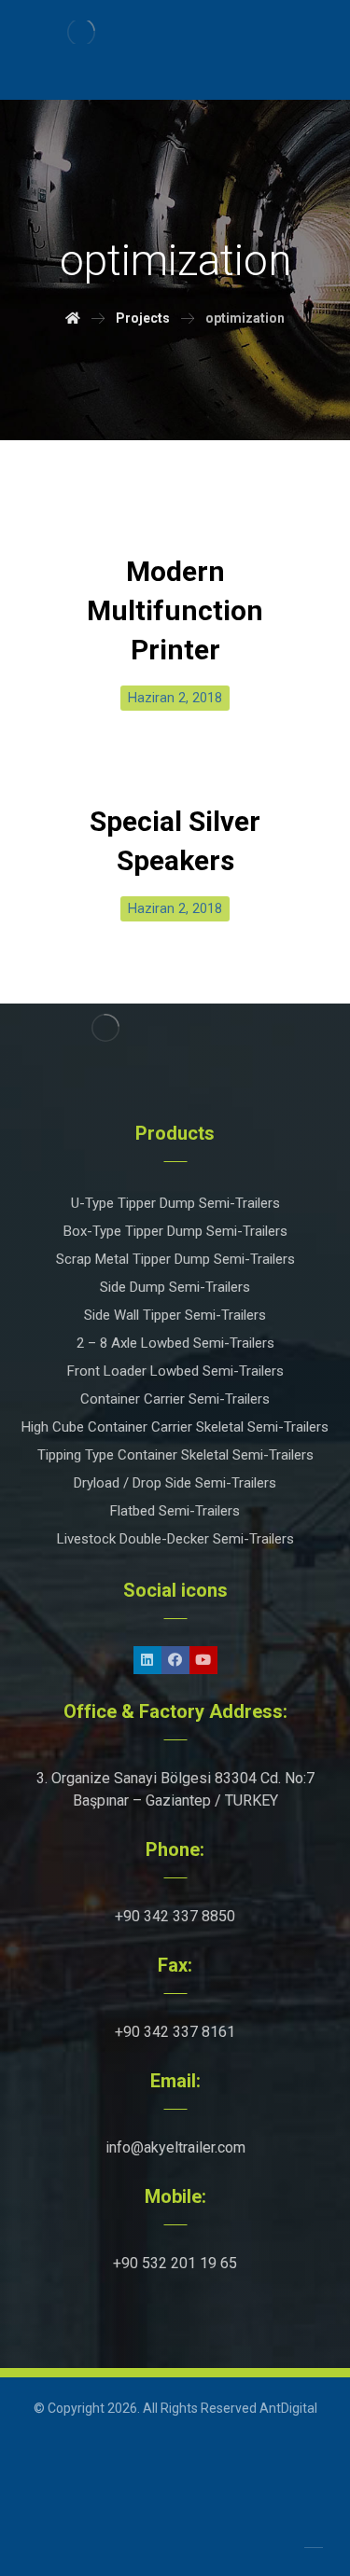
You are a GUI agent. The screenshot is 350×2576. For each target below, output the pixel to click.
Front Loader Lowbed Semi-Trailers (175, 1371)
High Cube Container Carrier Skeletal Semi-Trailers (175, 1427)
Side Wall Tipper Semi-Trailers (175, 1315)
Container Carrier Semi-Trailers (175, 1399)
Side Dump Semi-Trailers (175, 1287)
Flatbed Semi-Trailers (175, 1511)
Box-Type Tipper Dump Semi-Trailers (175, 1231)
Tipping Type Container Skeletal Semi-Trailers (175, 1455)
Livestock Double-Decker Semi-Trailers (175, 1539)
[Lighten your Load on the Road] (82, 32)
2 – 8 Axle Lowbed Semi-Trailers (175, 1343)
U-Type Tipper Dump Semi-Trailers (175, 1203)
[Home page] (73, 318)
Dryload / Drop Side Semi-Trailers (175, 1483)
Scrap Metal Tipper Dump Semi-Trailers (175, 1259)
